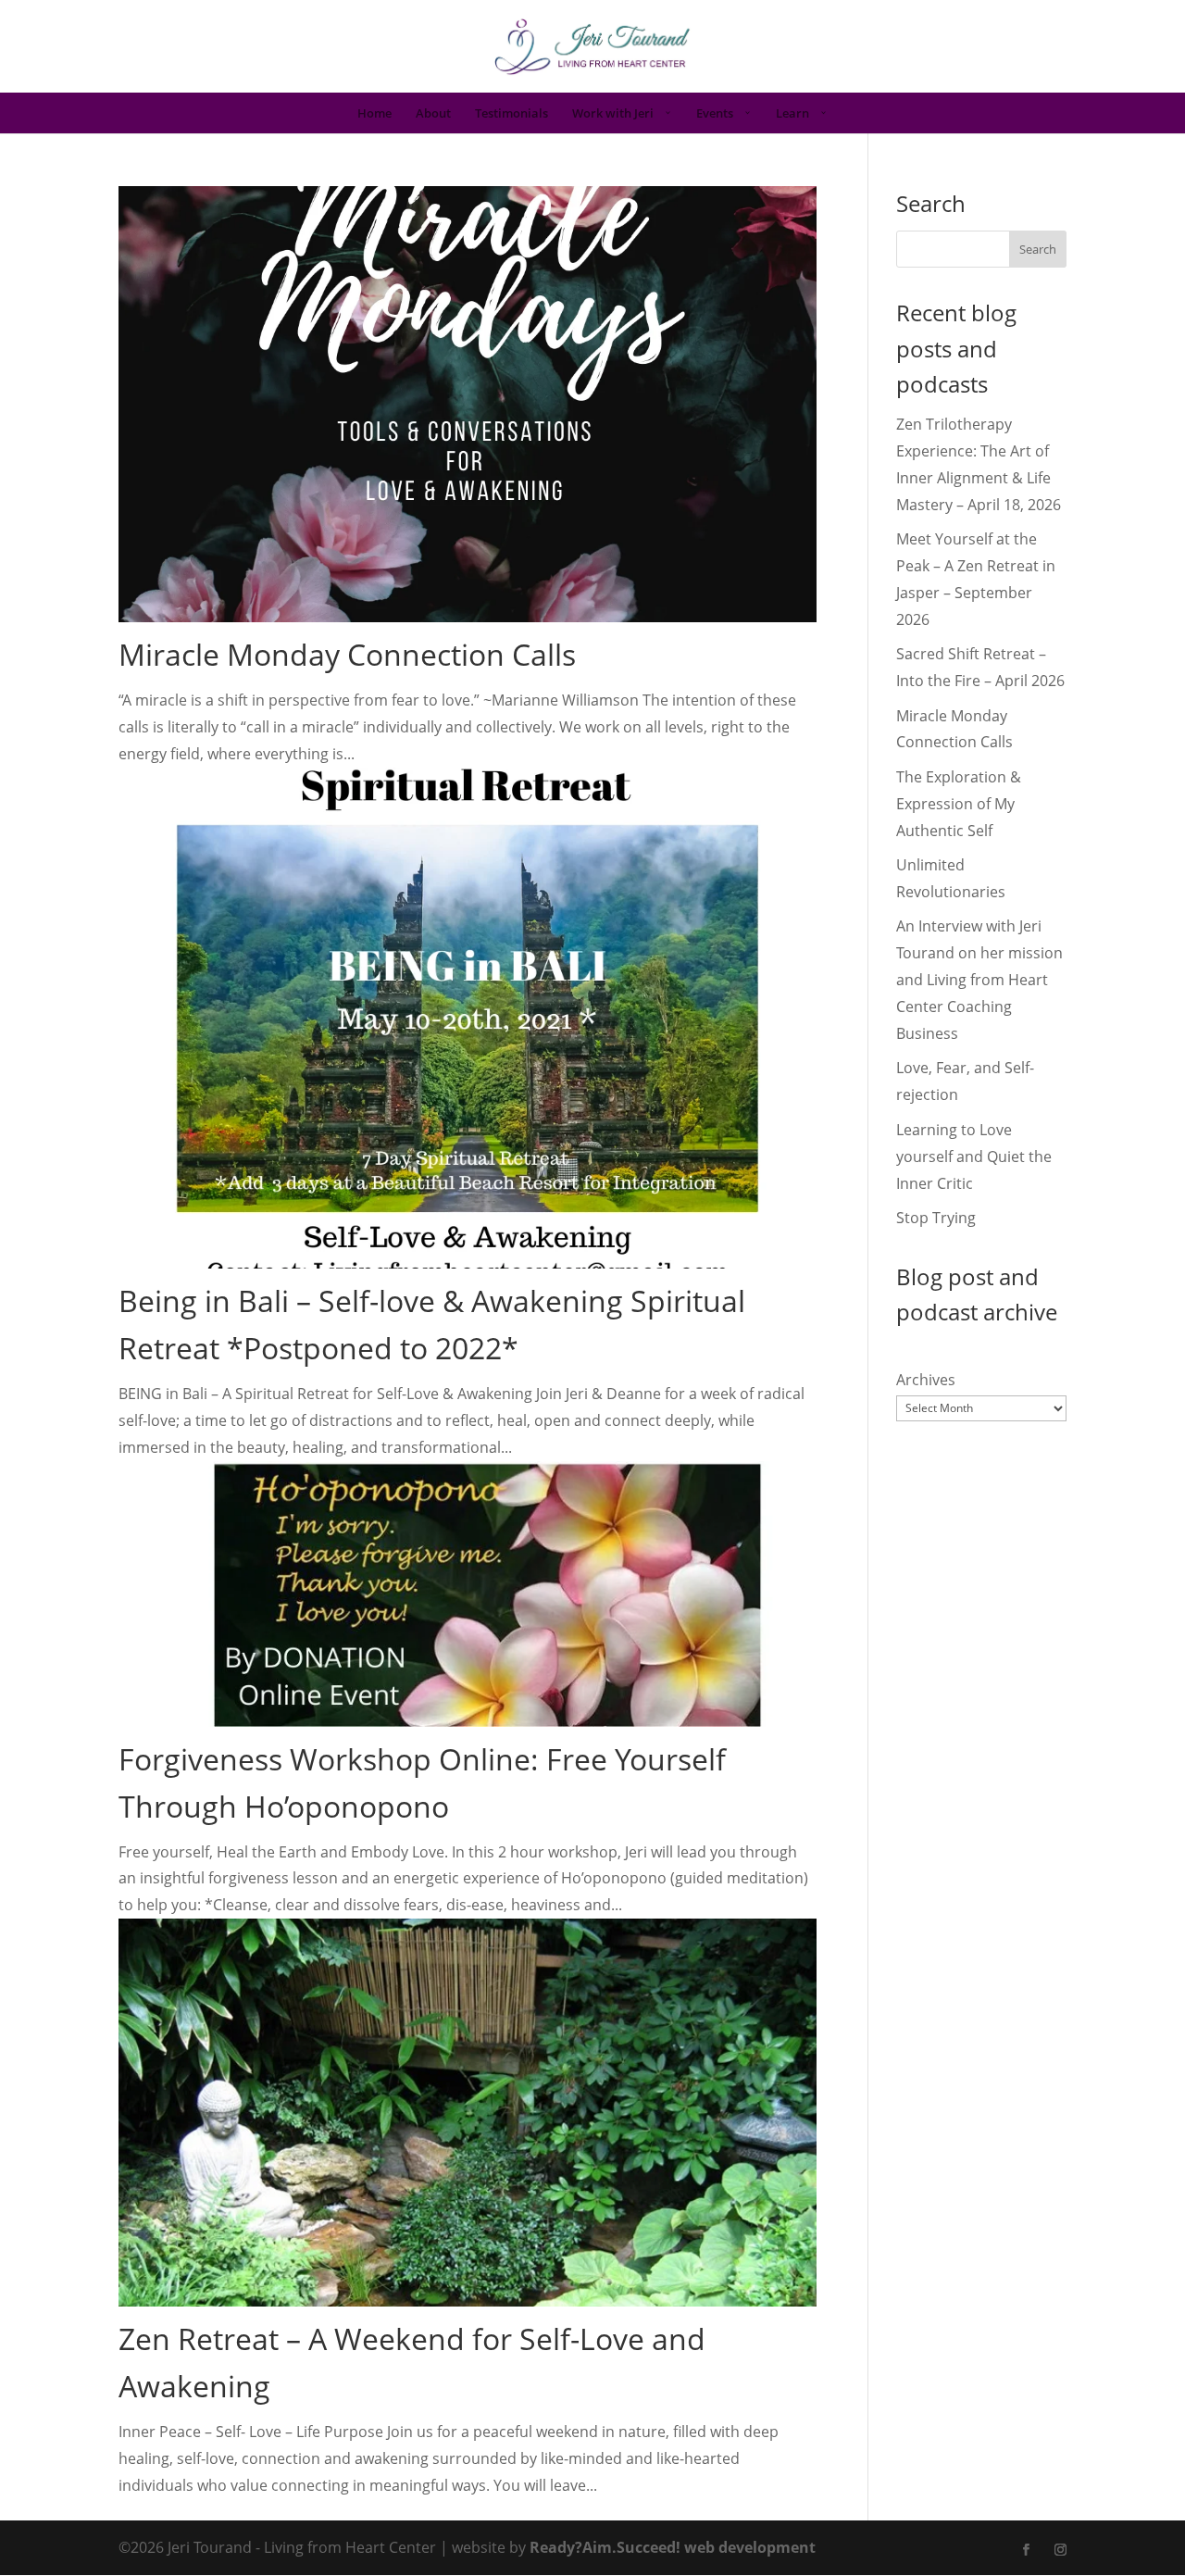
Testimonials (511, 114)
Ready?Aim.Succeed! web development (673, 2547)
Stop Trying (936, 1218)
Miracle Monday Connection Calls (347, 654)
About (433, 114)
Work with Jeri (613, 114)
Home (374, 114)
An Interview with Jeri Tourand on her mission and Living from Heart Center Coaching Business (979, 980)
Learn (792, 114)
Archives (926, 1380)
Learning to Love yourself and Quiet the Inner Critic (974, 1157)
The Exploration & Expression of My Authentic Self (959, 804)
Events (715, 114)
